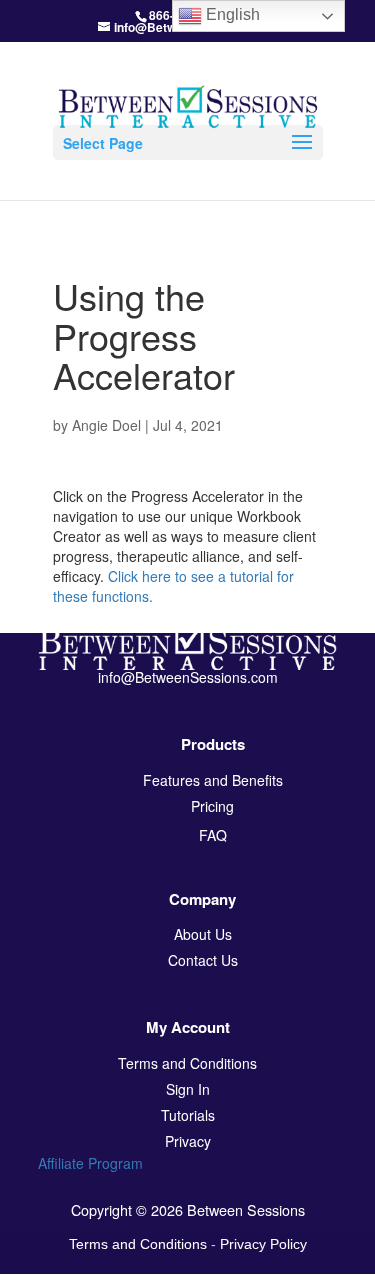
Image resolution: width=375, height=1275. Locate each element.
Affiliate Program (90, 1163)
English (231, 14)
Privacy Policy (263, 1244)
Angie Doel (106, 425)
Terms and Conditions (138, 1244)
